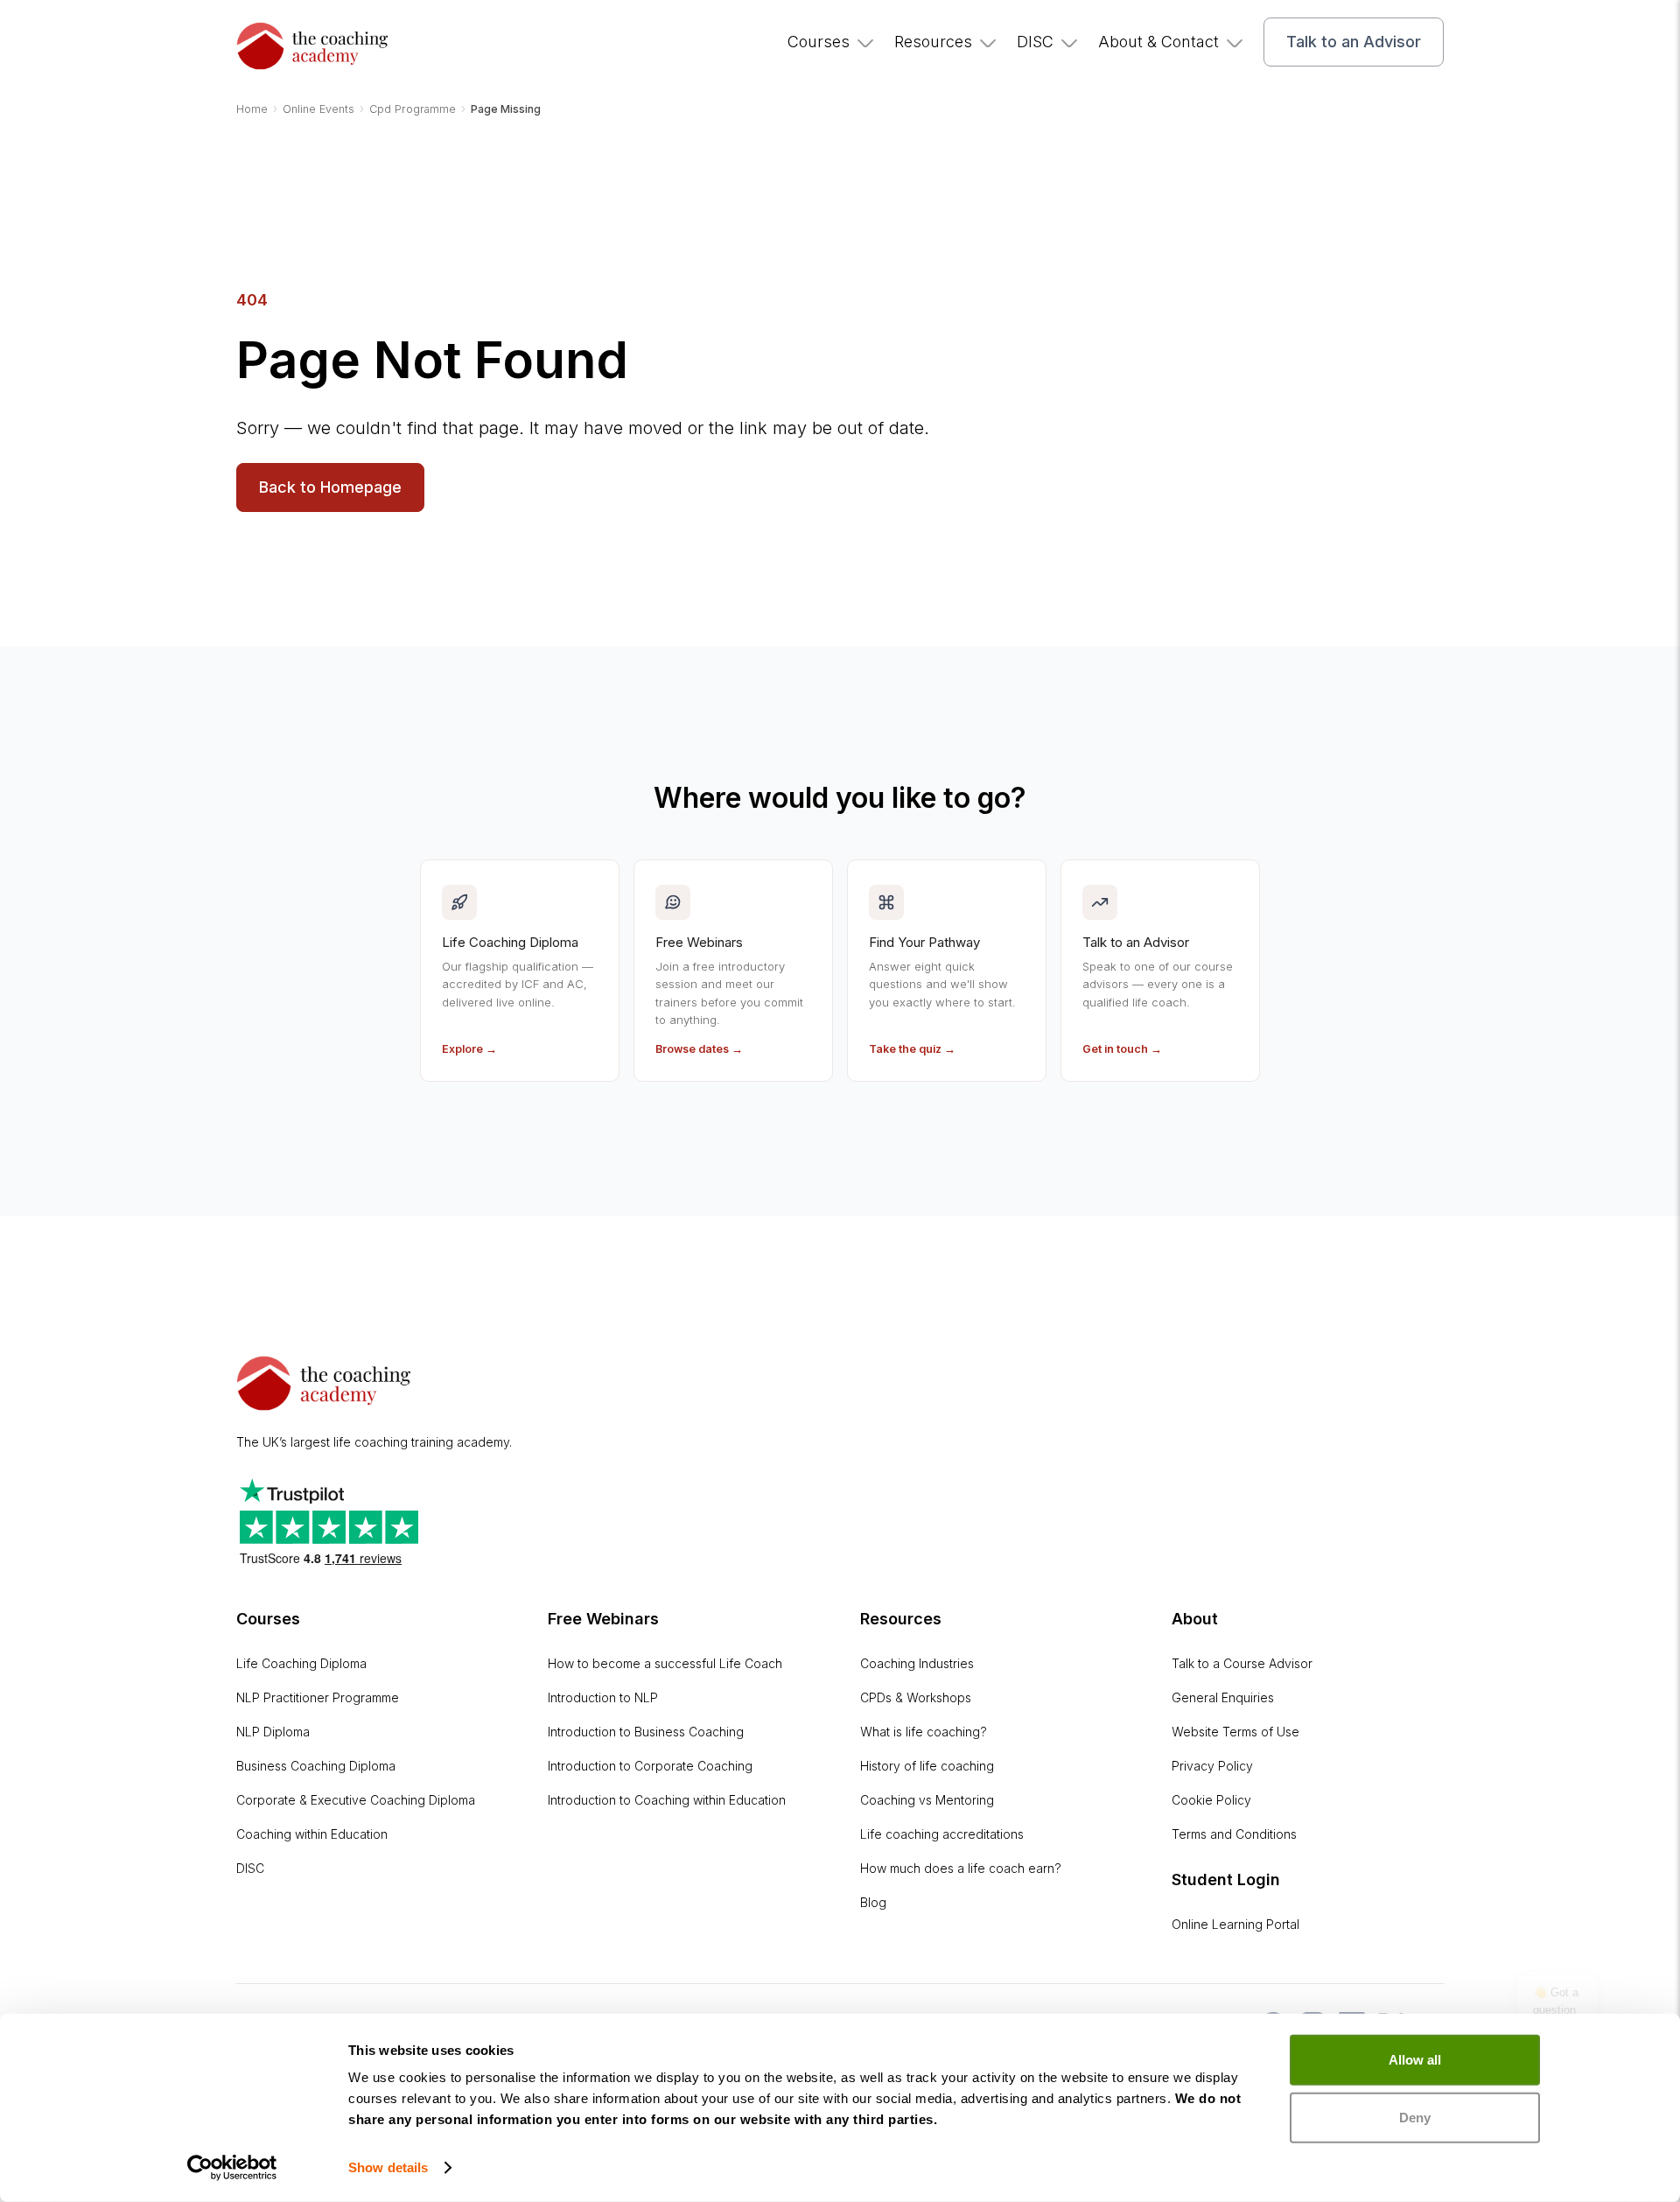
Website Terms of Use (1235, 1732)
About (1195, 1619)
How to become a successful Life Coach (665, 1663)
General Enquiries (1223, 1697)
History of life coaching (927, 1766)
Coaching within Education (312, 1834)
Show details (388, 2167)
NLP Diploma (273, 1732)
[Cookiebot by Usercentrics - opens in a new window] (232, 2168)
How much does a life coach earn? (961, 1868)
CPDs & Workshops (916, 1697)
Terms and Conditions (1234, 1834)
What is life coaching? (924, 1732)
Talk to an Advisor (1354, 42)
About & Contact (1158, 42)
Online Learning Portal (1235, 1924)
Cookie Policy (1211, 1800)
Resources (933, 42)
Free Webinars (603, 1619)
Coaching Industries (917, 1663)
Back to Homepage (330, 487)
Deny (1415, 2117)
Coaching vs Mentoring (927, 1800)
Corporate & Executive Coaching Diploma (356, 1800)
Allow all (1415, 2060)
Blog (873, 1902)
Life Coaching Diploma (301, 1663)
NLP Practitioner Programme (318, 1697)
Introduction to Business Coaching (646, 1732)
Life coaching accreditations (942, 1834)
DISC (1035, 42)
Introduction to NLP (603, 1697)
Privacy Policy (1212, 1766)
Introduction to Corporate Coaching (650, 1766)
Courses (819, 42)
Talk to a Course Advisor (1242, 1663)
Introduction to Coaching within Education (667, 1800)
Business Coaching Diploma (316, 1766)
